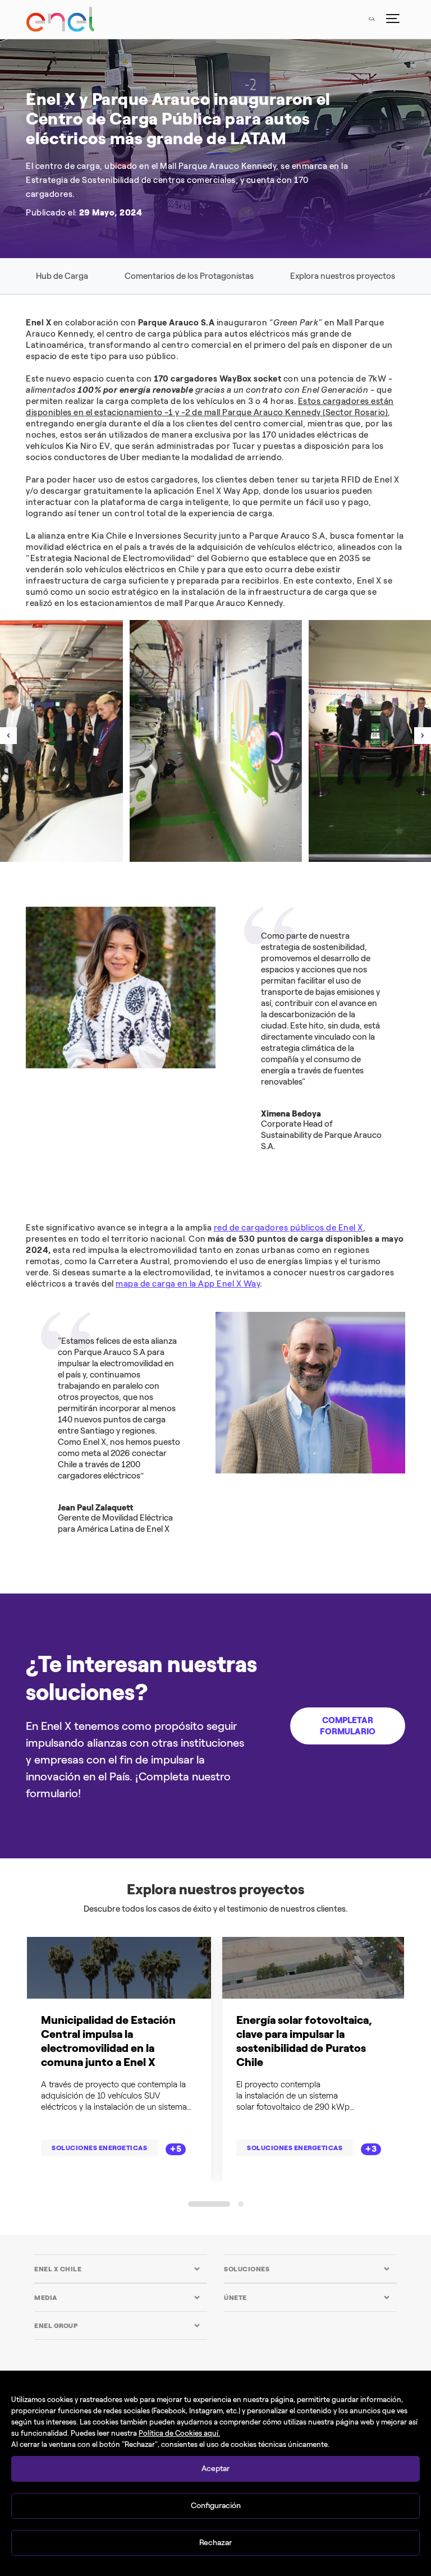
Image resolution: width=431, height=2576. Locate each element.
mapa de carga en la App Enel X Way (188, 1284)
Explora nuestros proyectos (343, 276)
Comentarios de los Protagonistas (189, 276)
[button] (209, 2204)
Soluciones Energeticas (99, 2148)
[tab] (117, 2269)
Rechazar (215, 2543)
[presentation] (8, 736)
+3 (371, 2149)
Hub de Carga (62, 276)
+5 (176, 2149)
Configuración (216, 2506)
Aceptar (215, 2469)
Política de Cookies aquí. (179, 2433)
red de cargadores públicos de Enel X (288, 1228)
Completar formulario (348, 1726)
